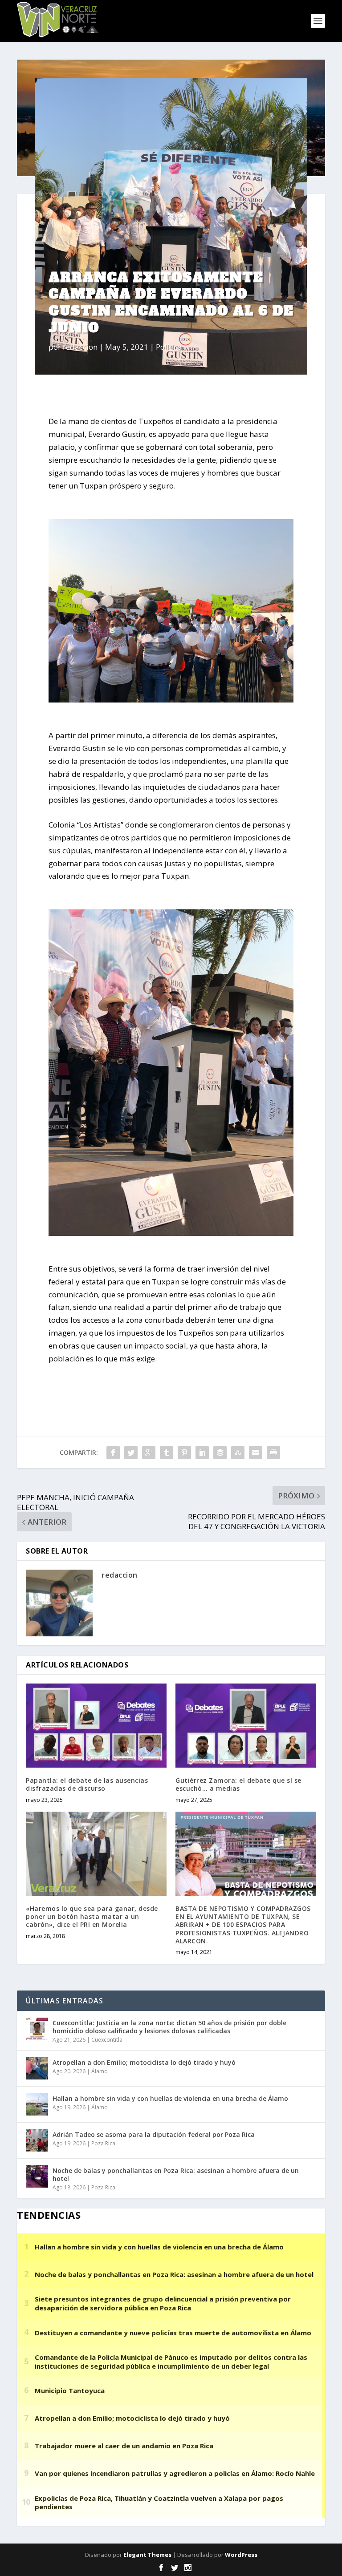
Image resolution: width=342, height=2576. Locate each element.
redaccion (80, 347)
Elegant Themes (147, 2555)
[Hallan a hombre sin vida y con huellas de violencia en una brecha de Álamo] (37, 2104)
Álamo (100, 2071)
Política (169, 347)
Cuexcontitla (107, 2040)
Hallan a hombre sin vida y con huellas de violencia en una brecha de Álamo (170, 2098)
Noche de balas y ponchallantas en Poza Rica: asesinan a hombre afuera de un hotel (176, 2174)
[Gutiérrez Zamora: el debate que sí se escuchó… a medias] (246, 1726)
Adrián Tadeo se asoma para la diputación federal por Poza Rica (154, 2134)
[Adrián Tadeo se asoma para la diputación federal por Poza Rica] (37, 2140)
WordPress (241, 2555)
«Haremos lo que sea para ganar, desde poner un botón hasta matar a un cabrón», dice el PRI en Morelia (92, 1916)
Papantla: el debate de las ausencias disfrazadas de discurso (87, 1784)
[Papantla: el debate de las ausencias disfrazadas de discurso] (96, 1726)
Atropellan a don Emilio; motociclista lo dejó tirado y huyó (144, 2062)
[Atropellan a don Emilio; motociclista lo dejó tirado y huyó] (37, 2068)
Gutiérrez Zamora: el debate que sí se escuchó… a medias (238, 1784)
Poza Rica (103, 2143)
